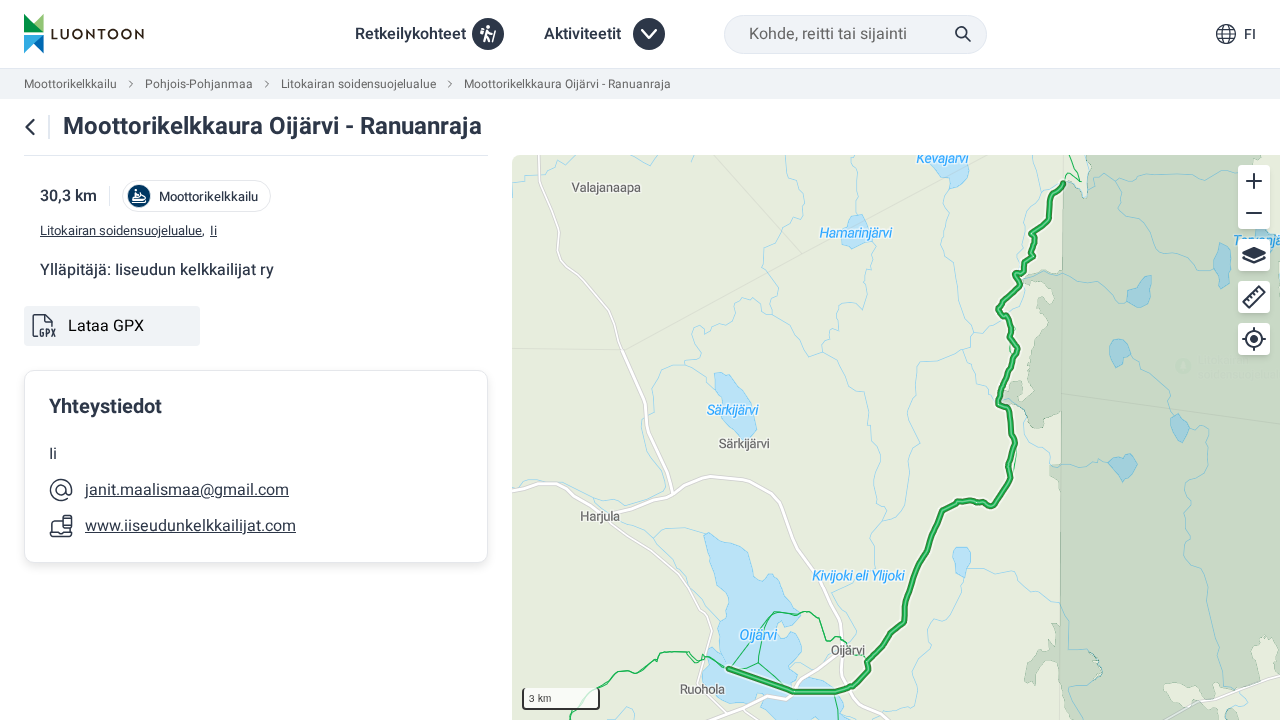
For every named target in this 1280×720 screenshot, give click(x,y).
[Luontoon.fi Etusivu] (84, 34)
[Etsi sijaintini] (1254, 339)
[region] (896, 437)
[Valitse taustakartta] (1254, 255)
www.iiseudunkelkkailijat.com (190, 526)
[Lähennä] (1254, 181)
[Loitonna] (1254, 213)
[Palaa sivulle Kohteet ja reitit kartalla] (30, 127)
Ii (213, 231)
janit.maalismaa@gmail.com (187, 490)
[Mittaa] (1254, 297)
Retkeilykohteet (410, 34)
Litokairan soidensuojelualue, (122, 231)
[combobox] (855, 34)
